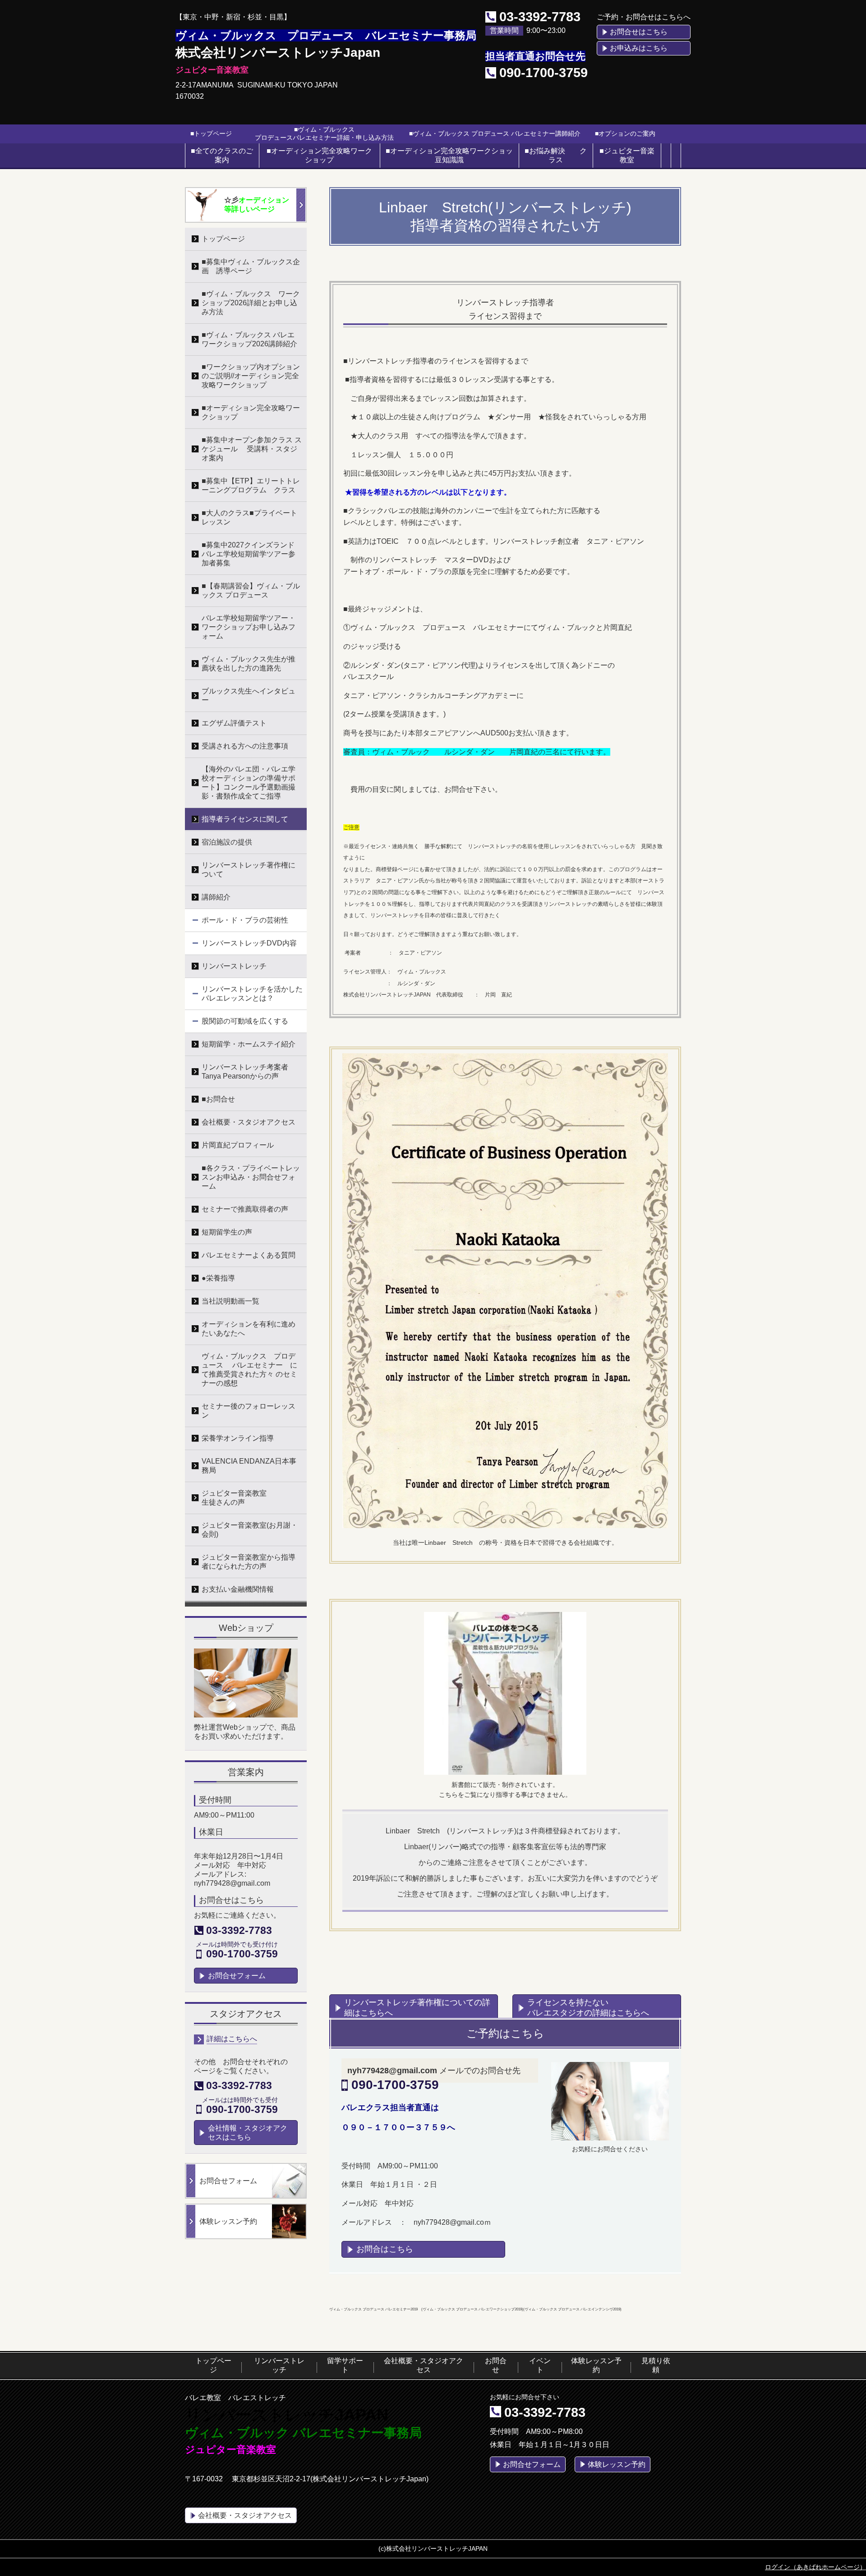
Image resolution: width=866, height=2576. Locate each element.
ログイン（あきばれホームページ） (815, 2567)
